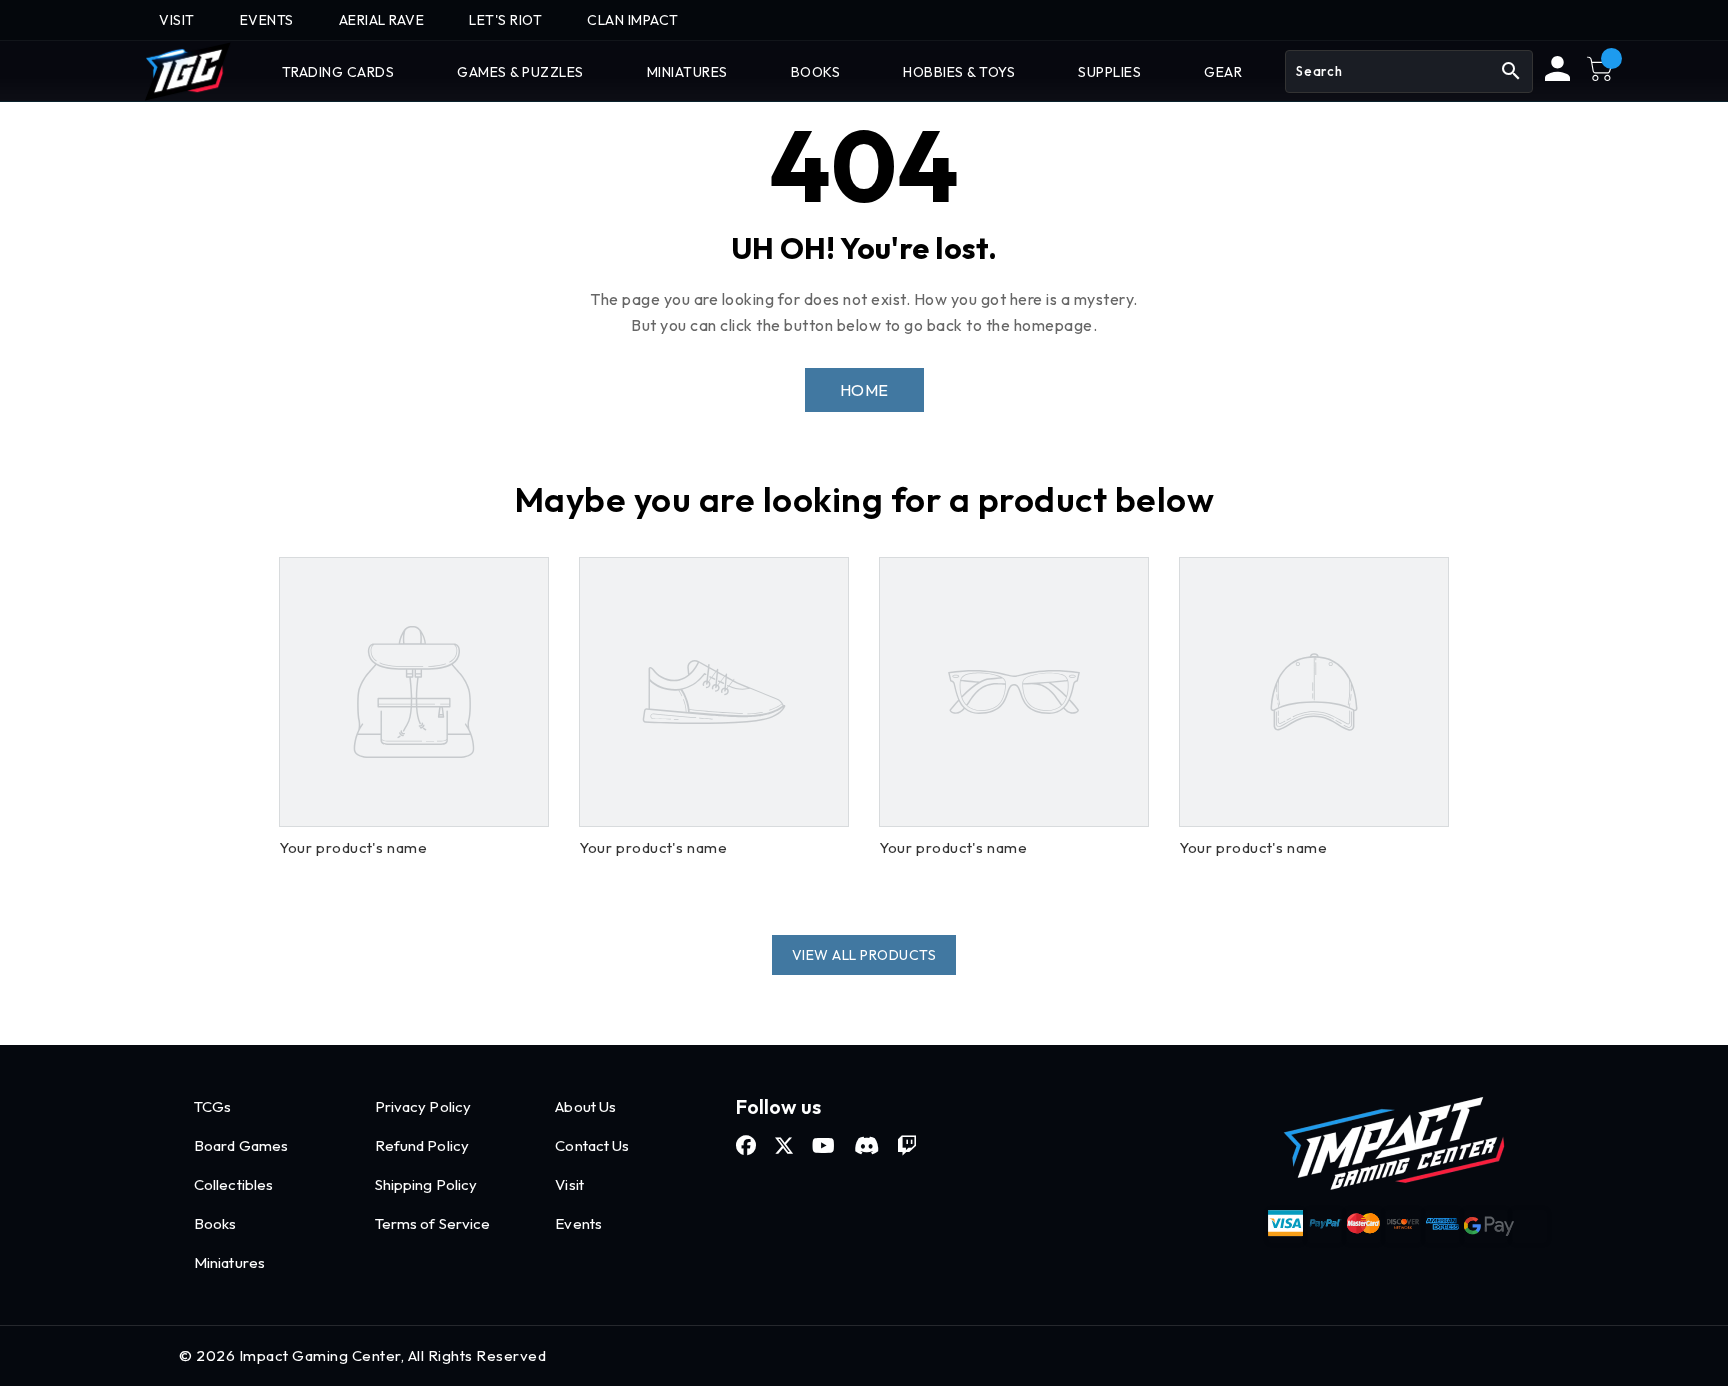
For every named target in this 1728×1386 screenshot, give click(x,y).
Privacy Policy (423, 1106)
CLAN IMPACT (633, 20)
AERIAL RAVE (382, 20)
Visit (569, 1184)
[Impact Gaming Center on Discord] (866, 1146)
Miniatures (229, 1262)
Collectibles (233, 1184)
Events (578, 1223)
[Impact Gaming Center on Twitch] (907, 1146)
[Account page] (1557, 76)
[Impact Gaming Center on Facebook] (746, 1146)
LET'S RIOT (505, 20)
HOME (864, 390)
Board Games (241, 1145)
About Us (585, 1106)
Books (215, 1223)
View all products (864, 955)
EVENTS (267, 20)
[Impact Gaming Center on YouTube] (823, 1146)
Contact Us (592, 1145)
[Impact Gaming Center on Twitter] (784, 1146)
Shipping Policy (426, 1184)
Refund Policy (422, 1145)
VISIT (177, 20)
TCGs (212, 1106)
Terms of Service (433, 1223)
